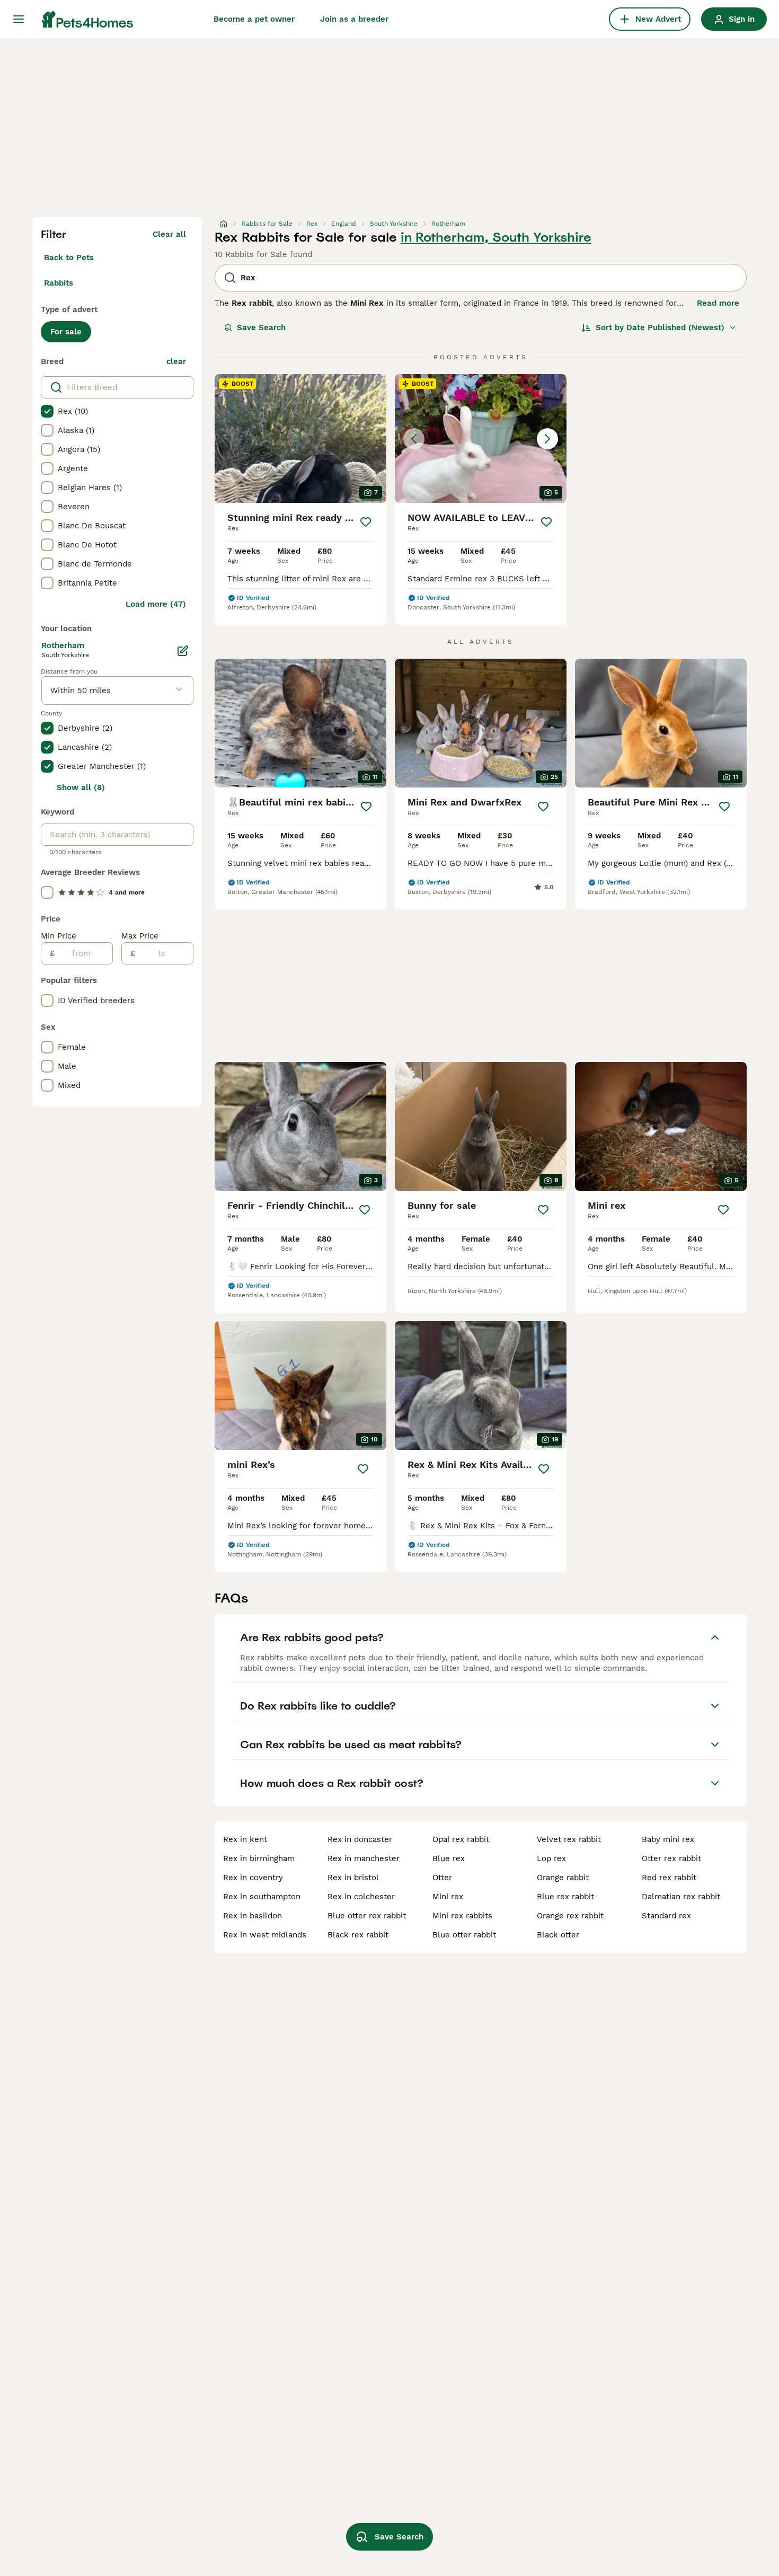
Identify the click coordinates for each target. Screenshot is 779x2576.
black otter (558, 1935)
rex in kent (245, 1839)
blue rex (449, 1858)
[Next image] (547, 439)
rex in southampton (262, 1897)
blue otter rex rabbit (367, 1916)
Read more (718, 303)
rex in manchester (364, 1858)
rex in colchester (361, 1897)
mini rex (448, 1897)
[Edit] (183, 651)
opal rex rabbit (461, 1839)
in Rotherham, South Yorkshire (496, 237)
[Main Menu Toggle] (19, 19)
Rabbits (59, 283)
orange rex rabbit (570, 1916)
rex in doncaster (360, 1839)
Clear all (169, 234)
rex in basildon (253, 1916)
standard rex (666, 1916)
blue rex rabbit (565, 1897)
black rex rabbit (358, 1935)
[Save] (366, 522)
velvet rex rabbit (569, 1839)
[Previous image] (414, 439)
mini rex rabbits (462, 1916)
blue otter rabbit (464, 1935)
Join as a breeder (354, 19)
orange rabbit (563, 1878)
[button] (481, 439)
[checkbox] (47, 411)
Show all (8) (81, 787)
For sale (66, 332)
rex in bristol (353, 1878)
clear (176, 361)
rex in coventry (253, 1878)
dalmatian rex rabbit (681, 1897)
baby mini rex (668, 1839)
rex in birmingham (259, 1858)
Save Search (261, 327)
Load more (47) (156, 604)
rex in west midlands (265, 1935)
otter (442, 1878)
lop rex (551, 1858)
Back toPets (69, 258)
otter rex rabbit (671, 1858)
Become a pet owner (254, 19)
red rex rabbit (669, 1878)
